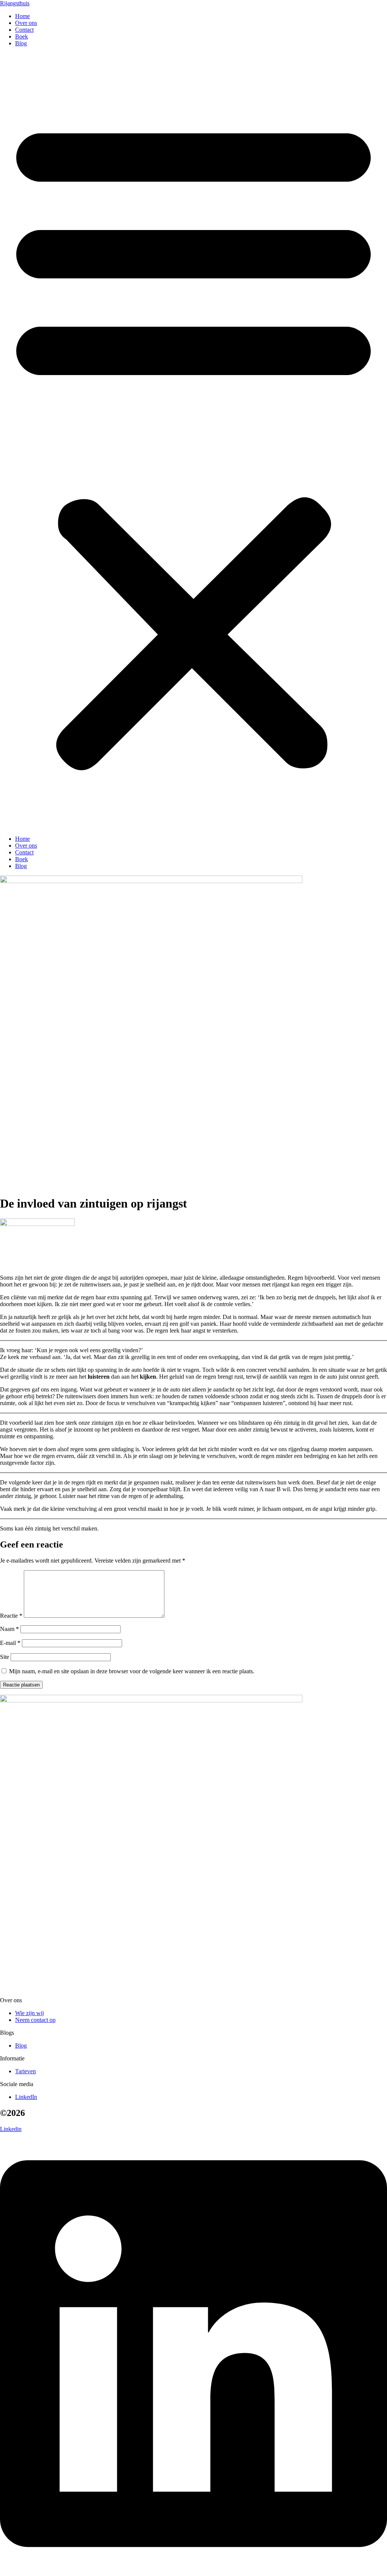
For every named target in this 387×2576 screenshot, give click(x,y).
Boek (22, 36)
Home (22, 16)
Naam (9, 1629)
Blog (21, 43)
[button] (193, 441)
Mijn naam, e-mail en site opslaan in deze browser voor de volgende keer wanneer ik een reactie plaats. (132, 1671)
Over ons (26, 23)
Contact (24, 30)
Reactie (11, 1616)
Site (5, 1657)
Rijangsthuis (15, 3)
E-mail (10, 1643)
